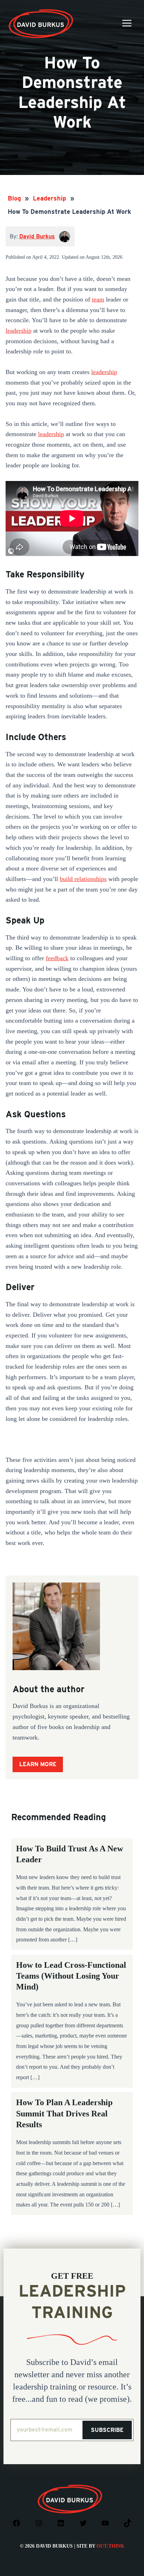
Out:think (110, 2546)
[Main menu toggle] (127, 23)
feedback (57, 958)
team (98, 299)
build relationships (83, 879)
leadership (19, 331)
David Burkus (42, 12)
